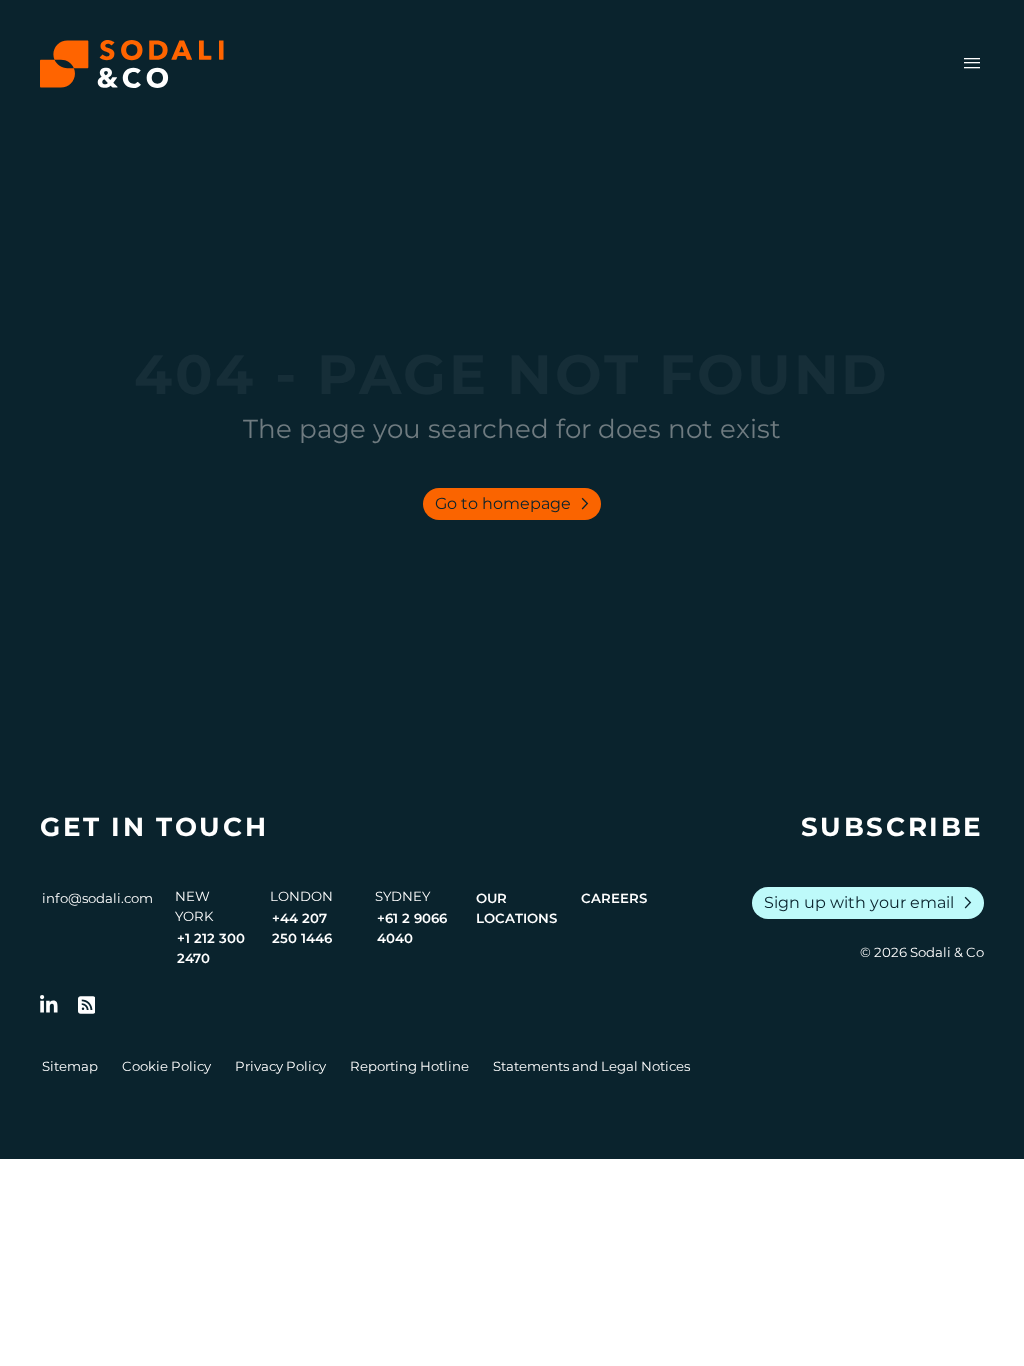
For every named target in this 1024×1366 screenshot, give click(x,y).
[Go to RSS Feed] (87, 1005)
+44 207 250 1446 (302, 928)
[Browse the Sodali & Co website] (132, 64)
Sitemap (70, 1066)
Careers (614, 898)
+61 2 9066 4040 (412, 928)
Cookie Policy (166, 1066)
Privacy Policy (280, 1066)
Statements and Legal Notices (591, 1066)
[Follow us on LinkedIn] (49, 1005)
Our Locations (516, 908)
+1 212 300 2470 (211, 948)
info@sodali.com (97, 898)
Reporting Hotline (409, 1066)
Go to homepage (516, 504)
